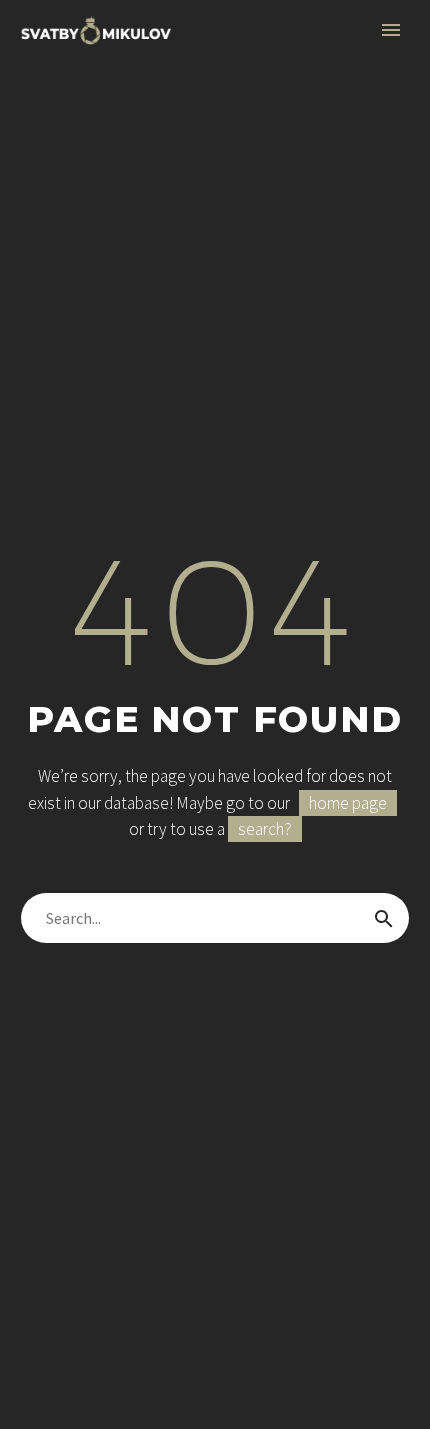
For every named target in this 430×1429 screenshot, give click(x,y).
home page (348, 803)
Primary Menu (391, 30)
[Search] (384, 918)
